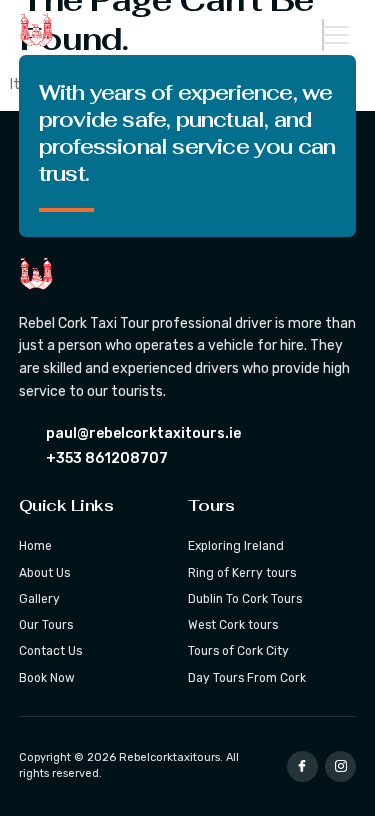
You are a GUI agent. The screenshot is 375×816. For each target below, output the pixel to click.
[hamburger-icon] (323, 35)
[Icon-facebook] (302, 766)
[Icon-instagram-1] (340, 766)
